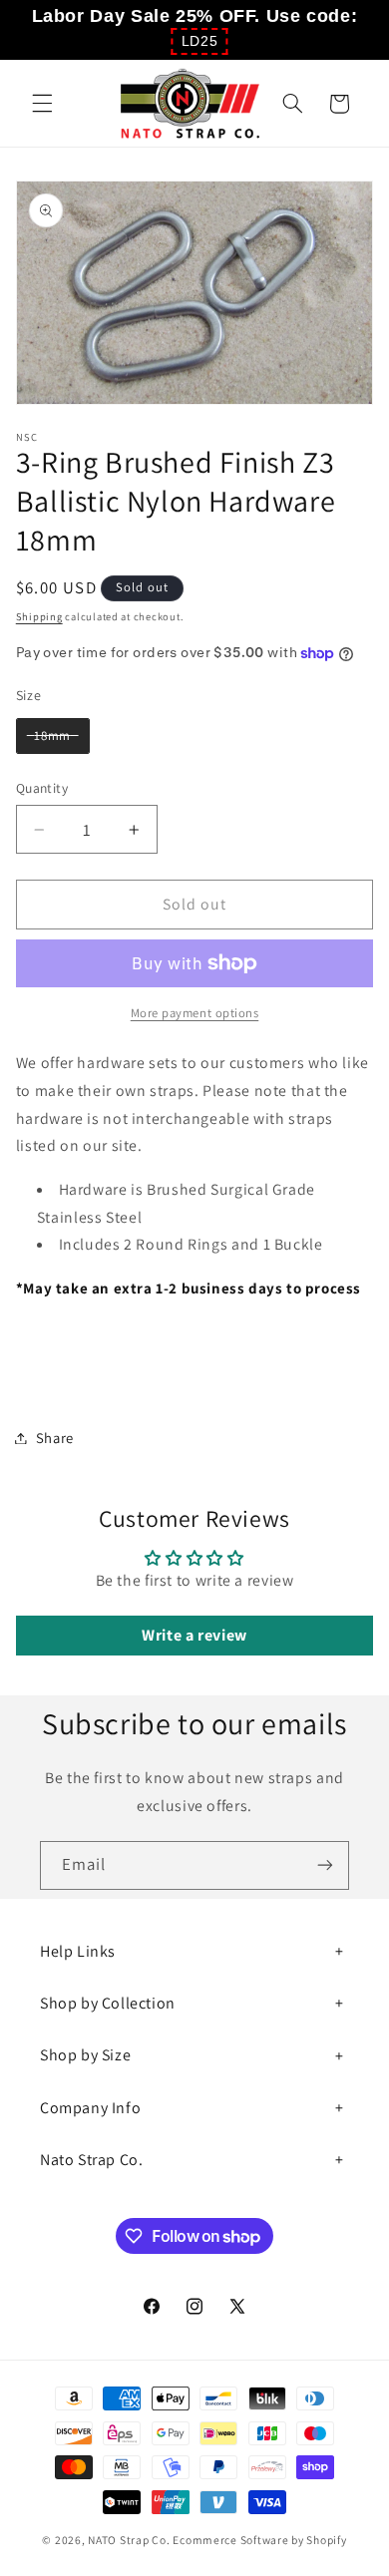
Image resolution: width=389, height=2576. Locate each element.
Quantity (42, 788)
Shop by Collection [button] (108, 2003)
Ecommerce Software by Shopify (259, 2540)
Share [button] (55, 1438)
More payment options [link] (195, 1013)
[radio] (53, 736)
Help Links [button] (78, 1951)
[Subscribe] (325, 1865)
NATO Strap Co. (129, 2540)
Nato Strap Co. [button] (91, 2160)
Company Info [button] (90, 2108)
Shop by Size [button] (85, 2055)
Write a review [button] (194, 1635)
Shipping (39, 616)
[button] (200, 41)
